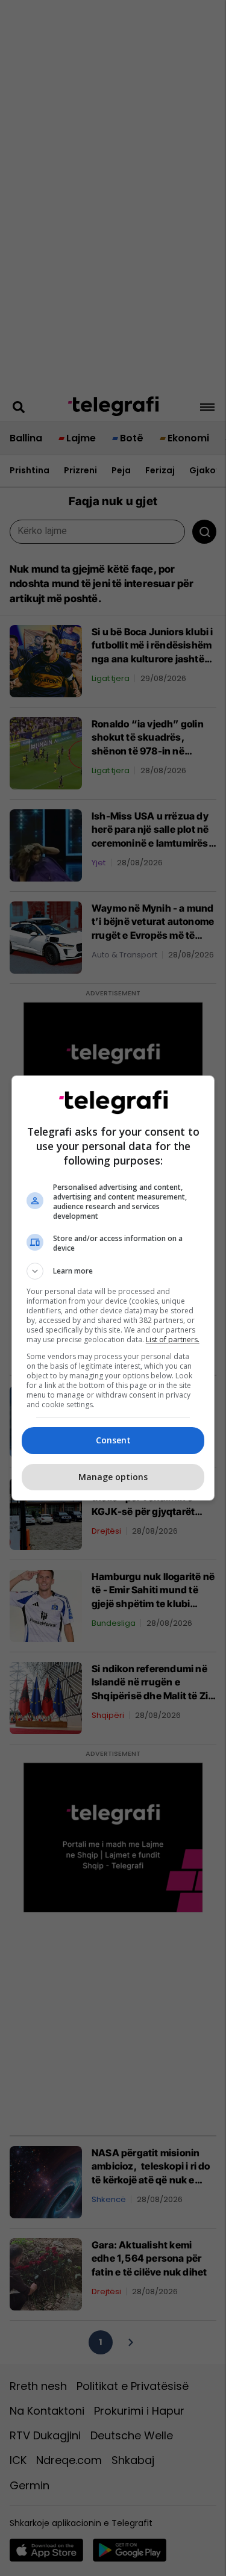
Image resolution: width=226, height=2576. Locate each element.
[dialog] (113, 1288)
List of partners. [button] (173, 1339)
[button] (113, 1271)
